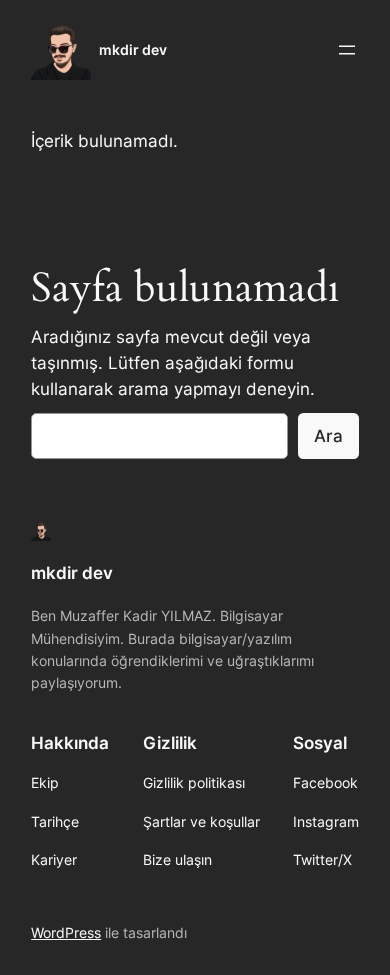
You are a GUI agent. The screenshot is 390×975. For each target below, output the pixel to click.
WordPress (66, 932)
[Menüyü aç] (347, 50)
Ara (328, 436)
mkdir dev (133, 49)
